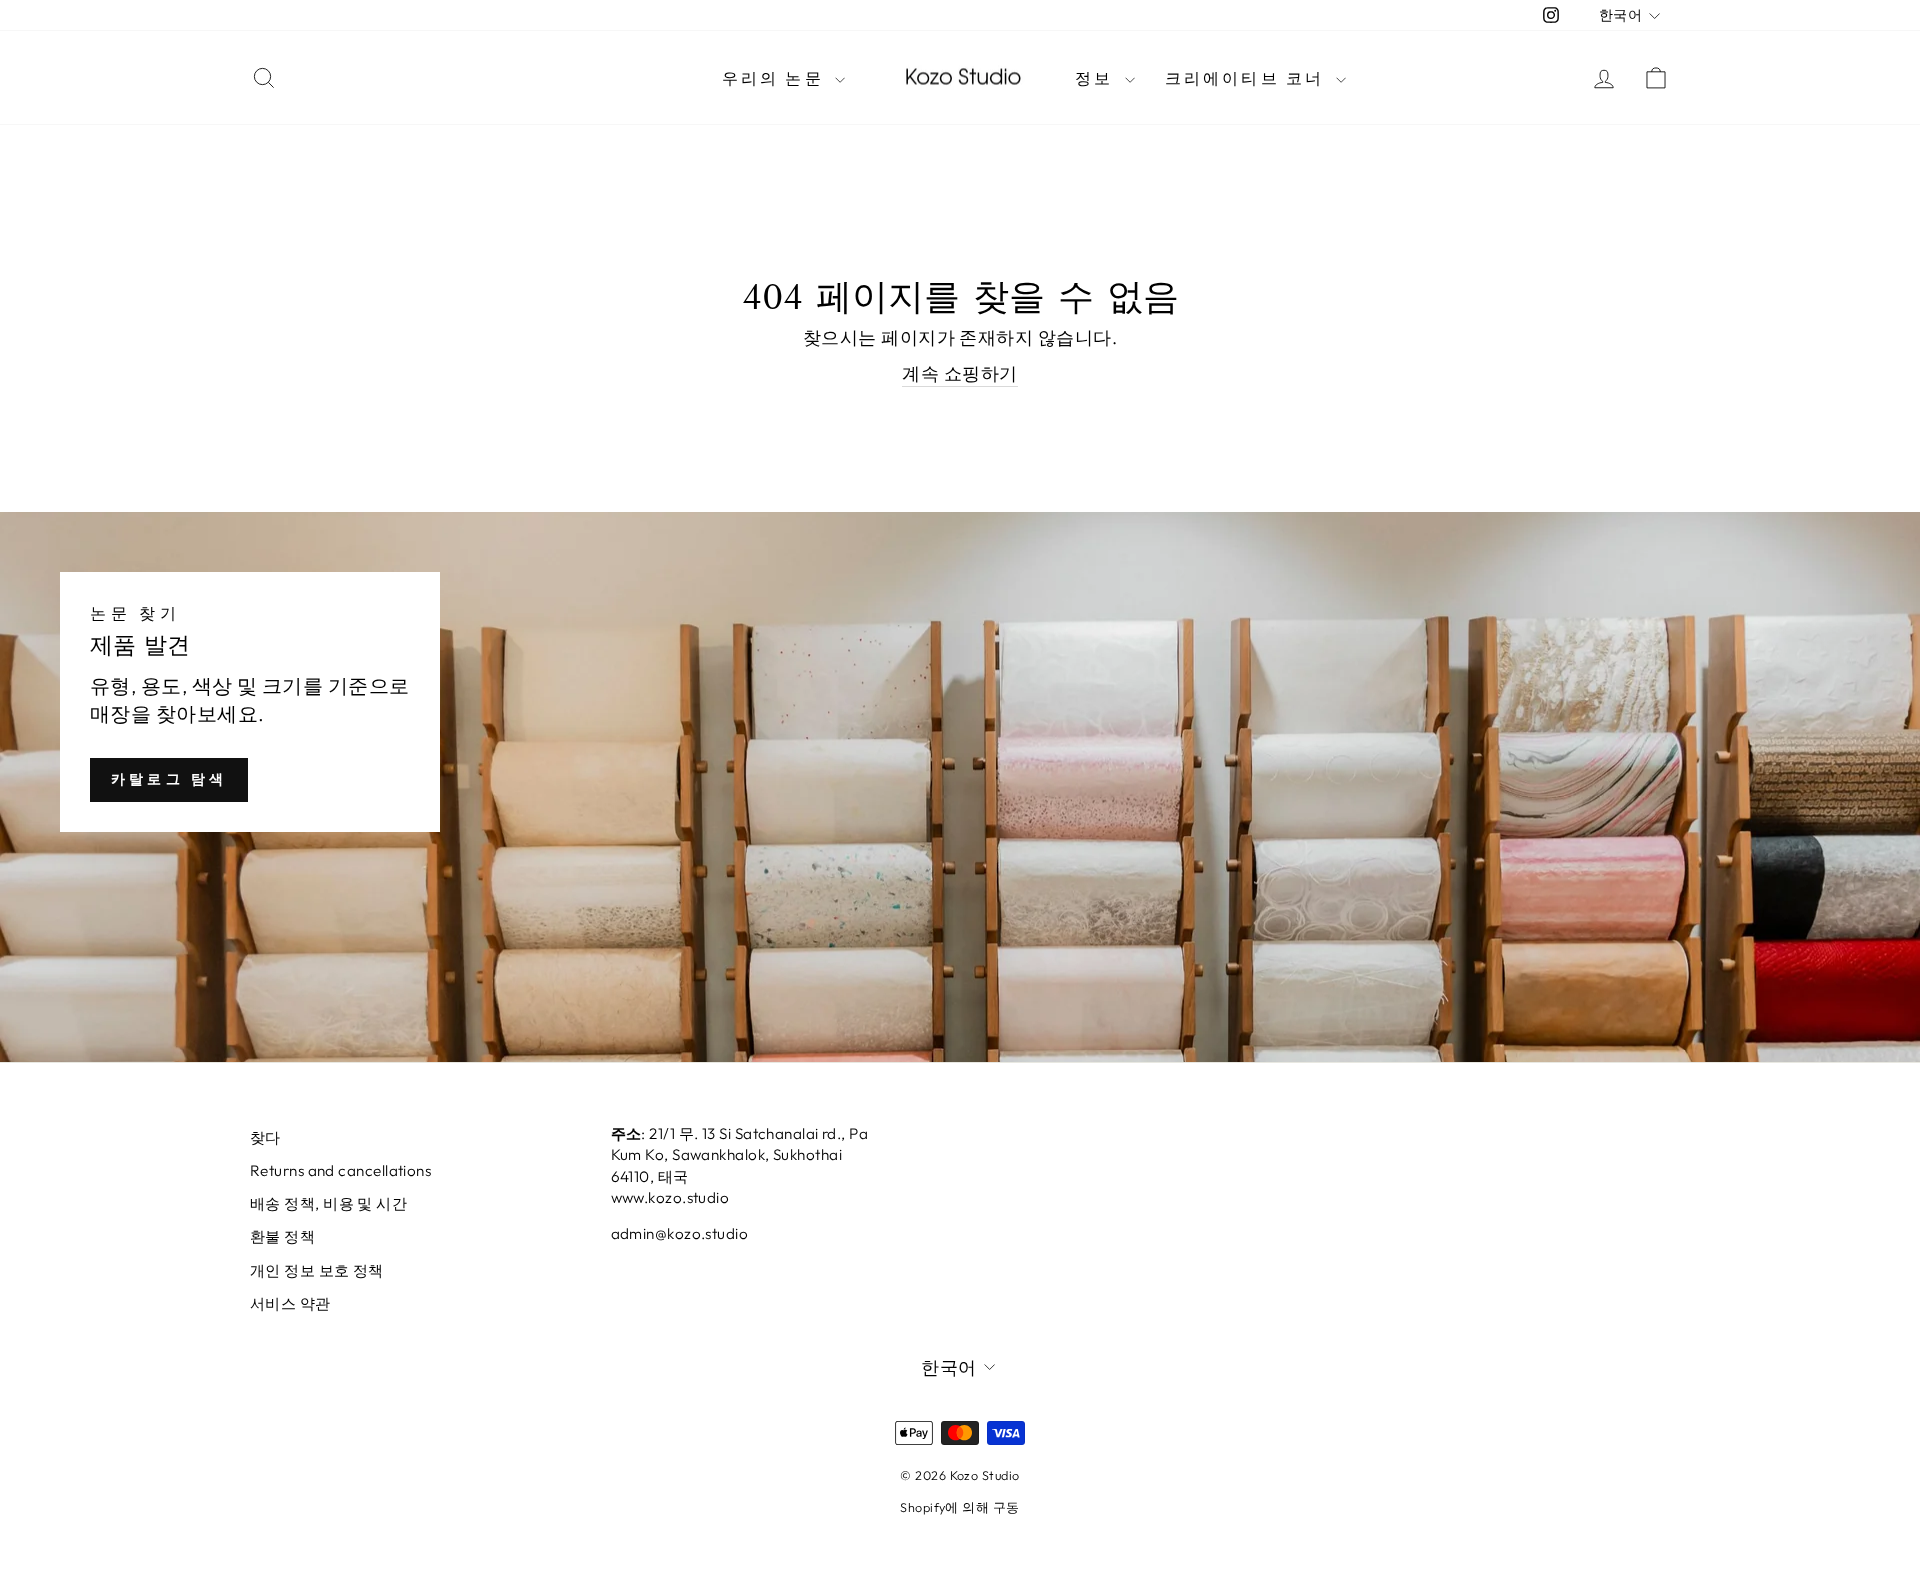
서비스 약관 (290, 1303)
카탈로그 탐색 (169, 779)
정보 (1097, 78)
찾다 (265, 1137)
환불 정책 (282, 1236)
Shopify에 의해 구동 (959, 1507)
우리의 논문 (776, 78)
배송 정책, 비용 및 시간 (328, 1203)
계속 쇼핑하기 (959, 373)
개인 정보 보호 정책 (317, 1270)
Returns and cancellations (340, 1170)
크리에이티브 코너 (1248, 78)
